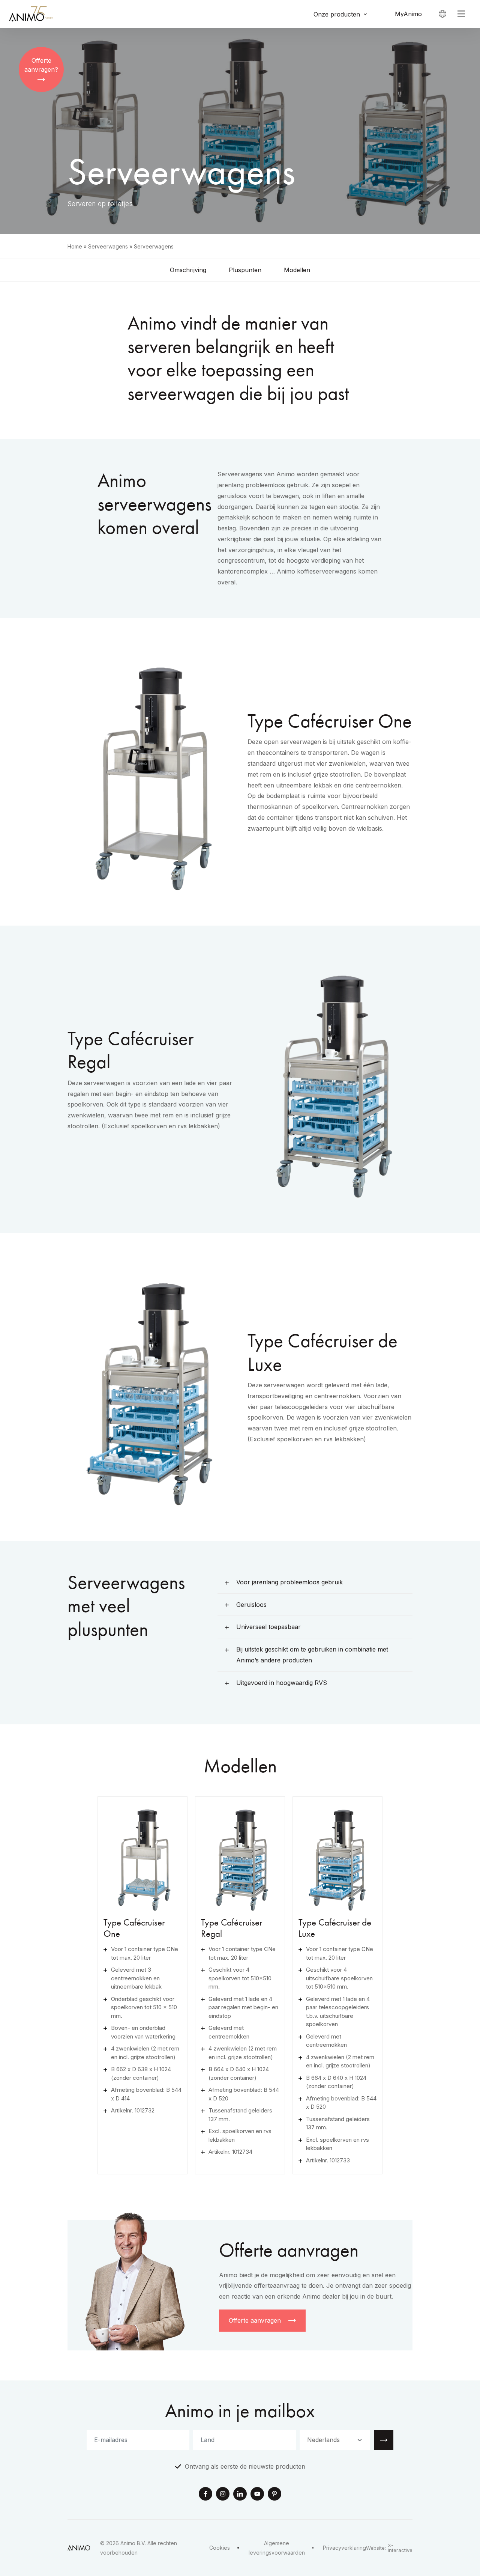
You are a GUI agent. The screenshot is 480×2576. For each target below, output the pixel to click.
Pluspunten (245, 270)
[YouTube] (257, 2495)
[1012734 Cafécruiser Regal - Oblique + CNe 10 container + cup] (240, 1857)
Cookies (220, 2548)
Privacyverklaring (344, 2548)
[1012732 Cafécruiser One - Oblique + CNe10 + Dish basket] (142, 1857)
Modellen (297, 270)
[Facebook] (205, 2495)
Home (75, 246)
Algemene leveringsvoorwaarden (277, 2548)
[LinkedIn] (240, 2495)
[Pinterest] (274, 2495)
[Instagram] (223, 2495)
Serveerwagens (108, 246)
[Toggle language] (442, 14)
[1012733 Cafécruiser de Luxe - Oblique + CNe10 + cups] (337, 1857)
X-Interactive (400, 2548)
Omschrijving (188, 270)
